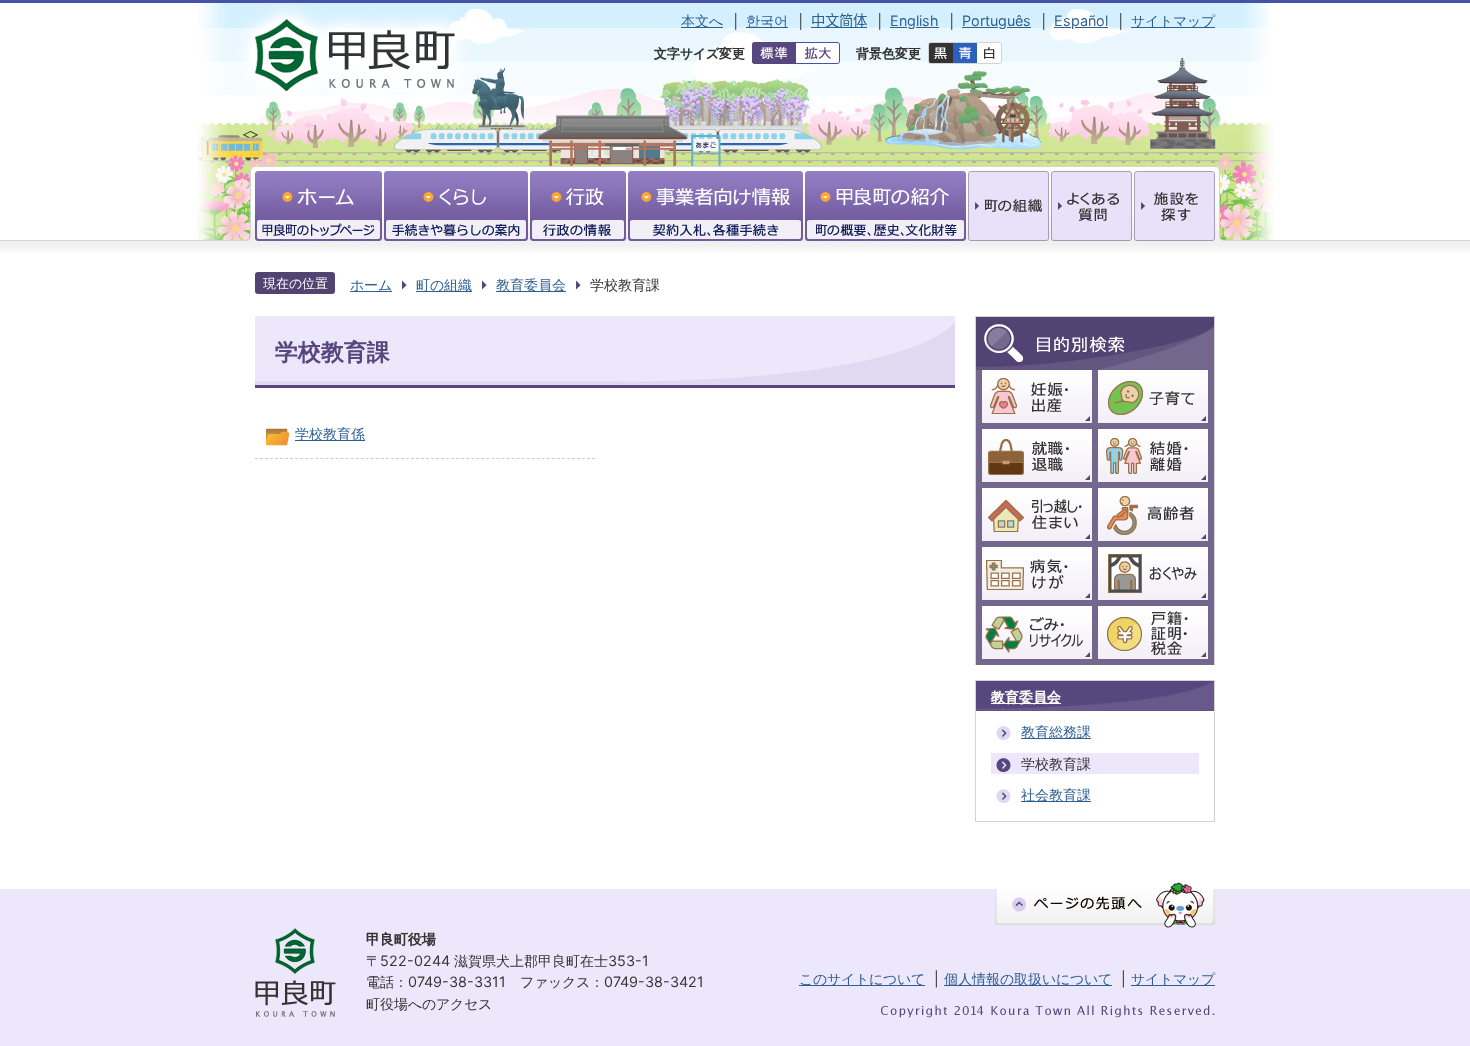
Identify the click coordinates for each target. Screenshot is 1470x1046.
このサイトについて (862, 978)
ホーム (371, 284)
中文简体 (839, 20)
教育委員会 (531, 284)
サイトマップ (1173, 20)
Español (1081, 20)
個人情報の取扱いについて (1028, 978)
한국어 (767, 20)
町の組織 (444, 284)
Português (996, 20)
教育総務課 (1056, 731)
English (914, 20)
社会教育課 (1056, 794)
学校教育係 (330, 433)
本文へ (702, 20)
